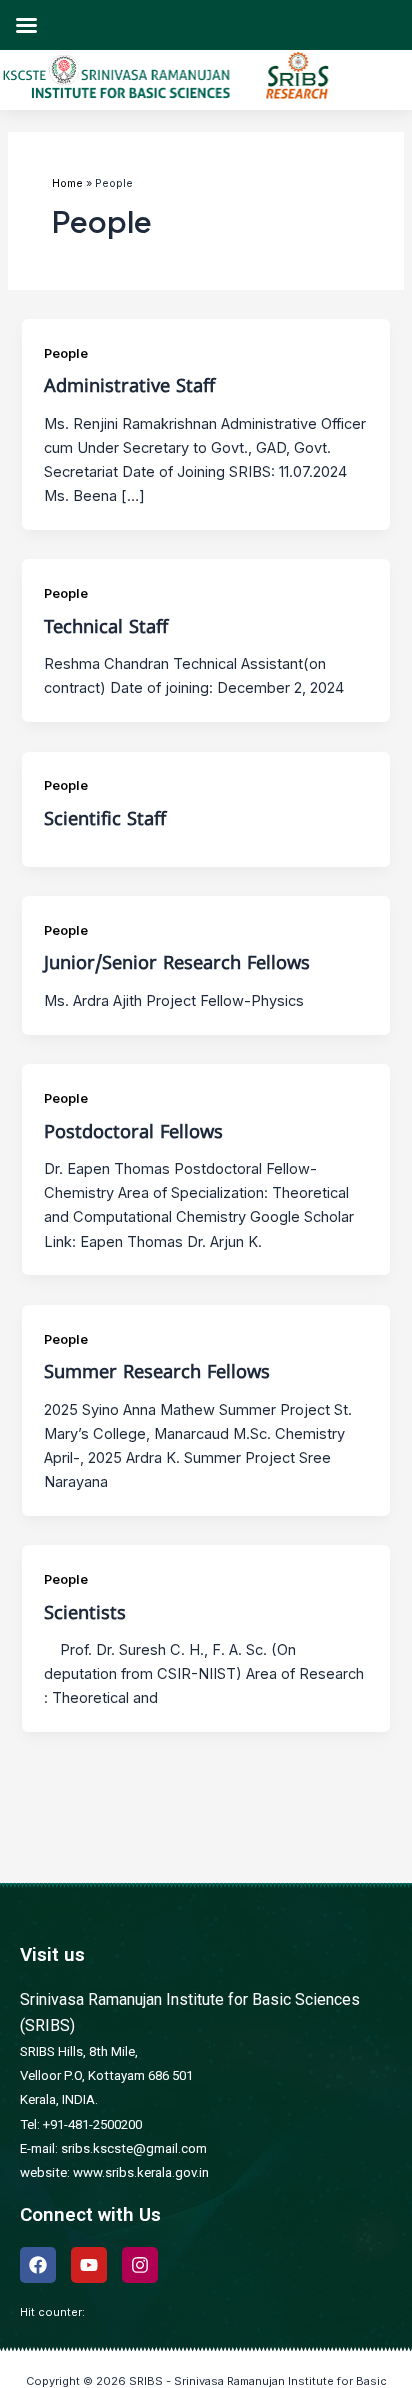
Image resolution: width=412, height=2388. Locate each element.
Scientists (85, 1614)
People (66, 353)
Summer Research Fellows (157, 1373)
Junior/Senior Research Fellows (177, 964)
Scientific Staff (105, 820)
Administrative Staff (129, 387)
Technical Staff (106, 628)
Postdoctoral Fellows (133, 1133)
